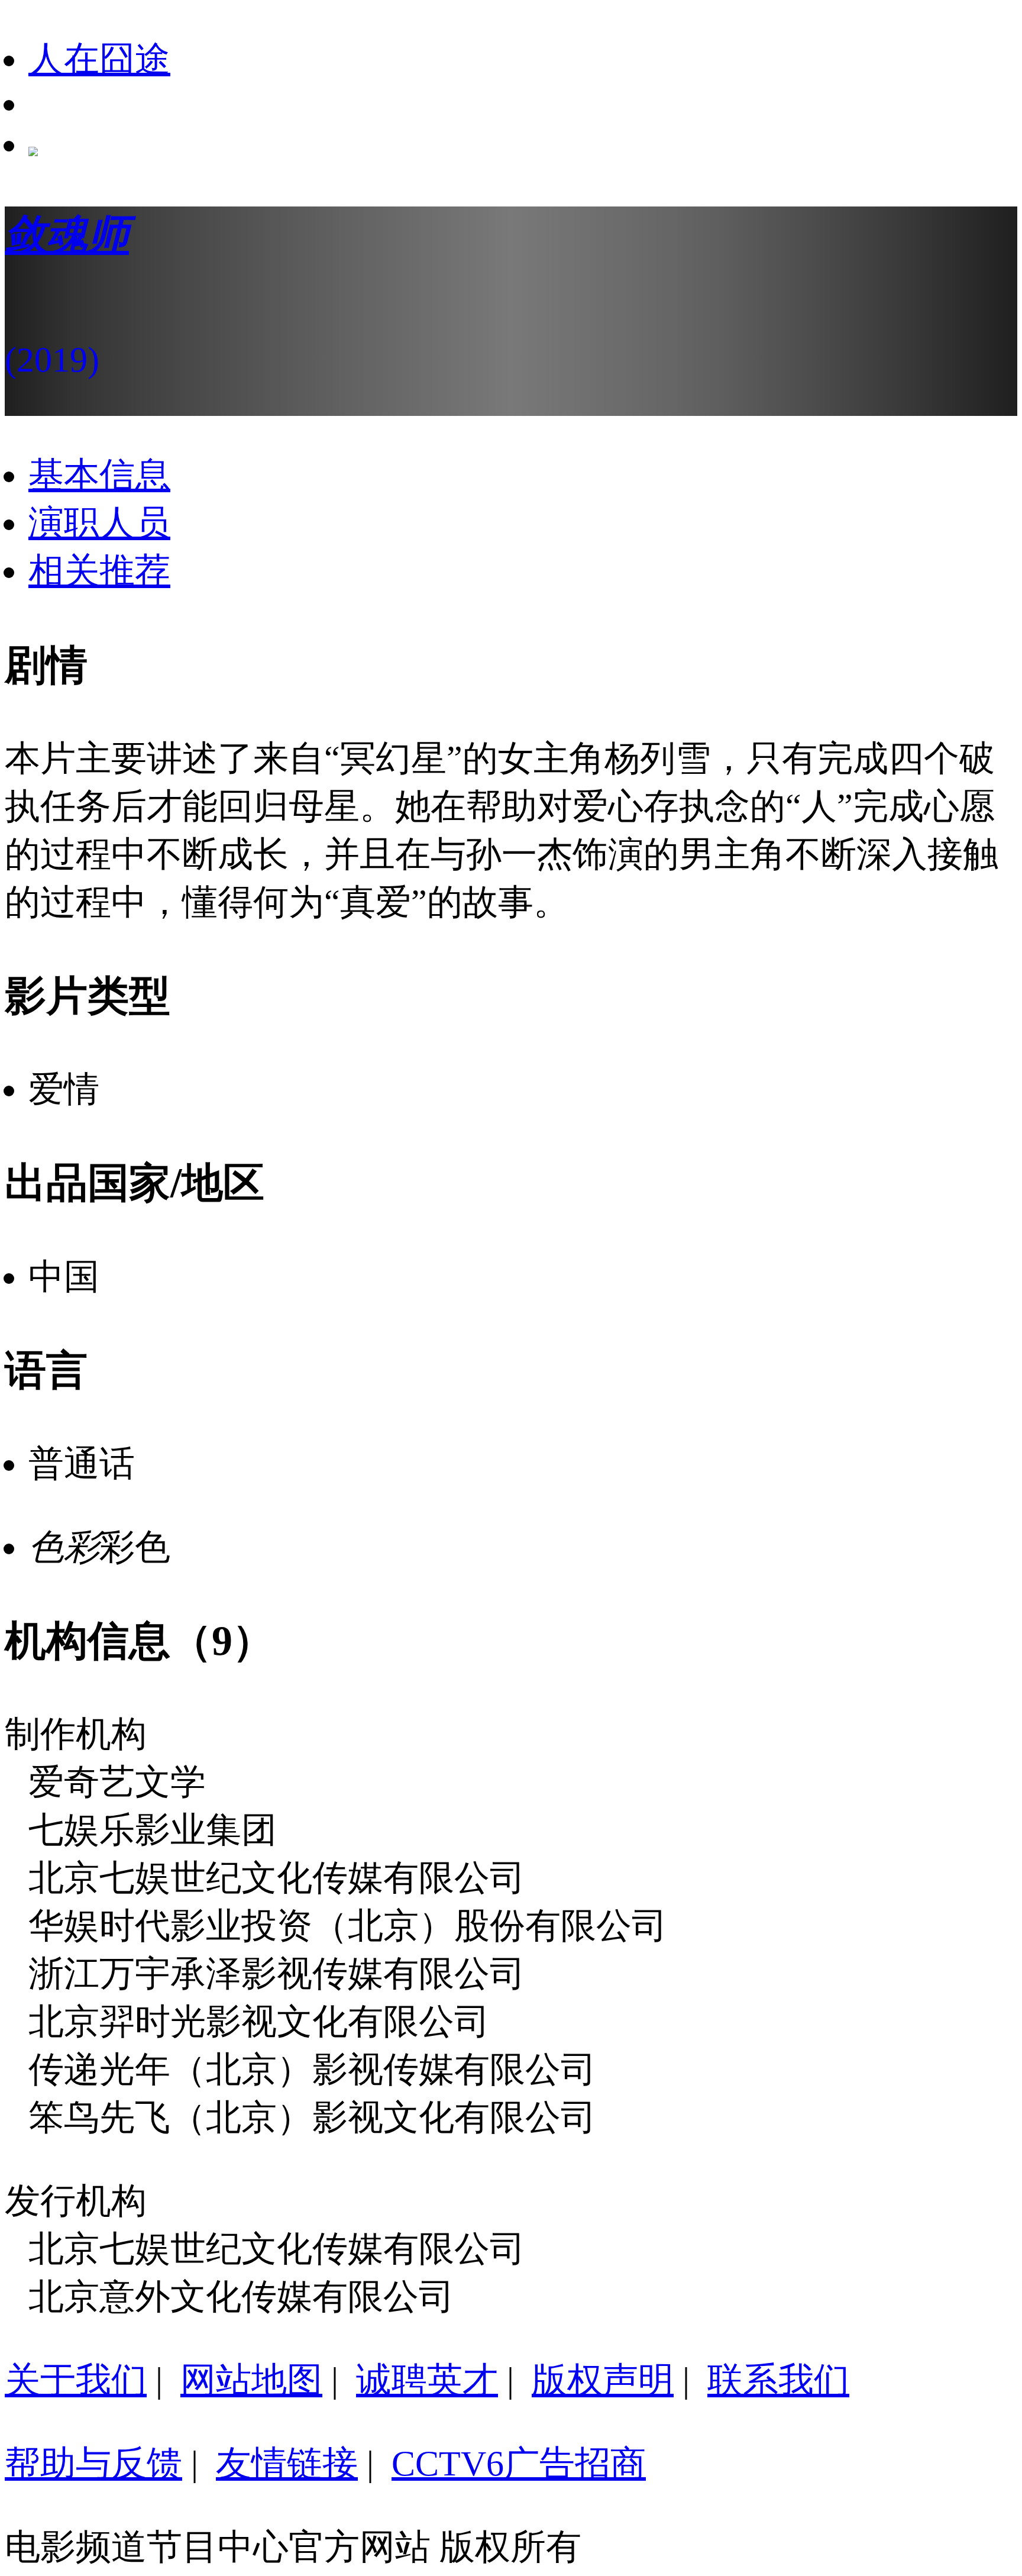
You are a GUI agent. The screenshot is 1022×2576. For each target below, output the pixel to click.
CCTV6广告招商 (519, 2464)
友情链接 (287, 2464)
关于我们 (76, 2380)
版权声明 (603, 2380)
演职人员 (99, 523)
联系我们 (778, 2380)
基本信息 (99, 475)
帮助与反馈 (93, 2464)
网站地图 (251, 2380)
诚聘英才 (427, 2380)
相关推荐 (99, 571)
